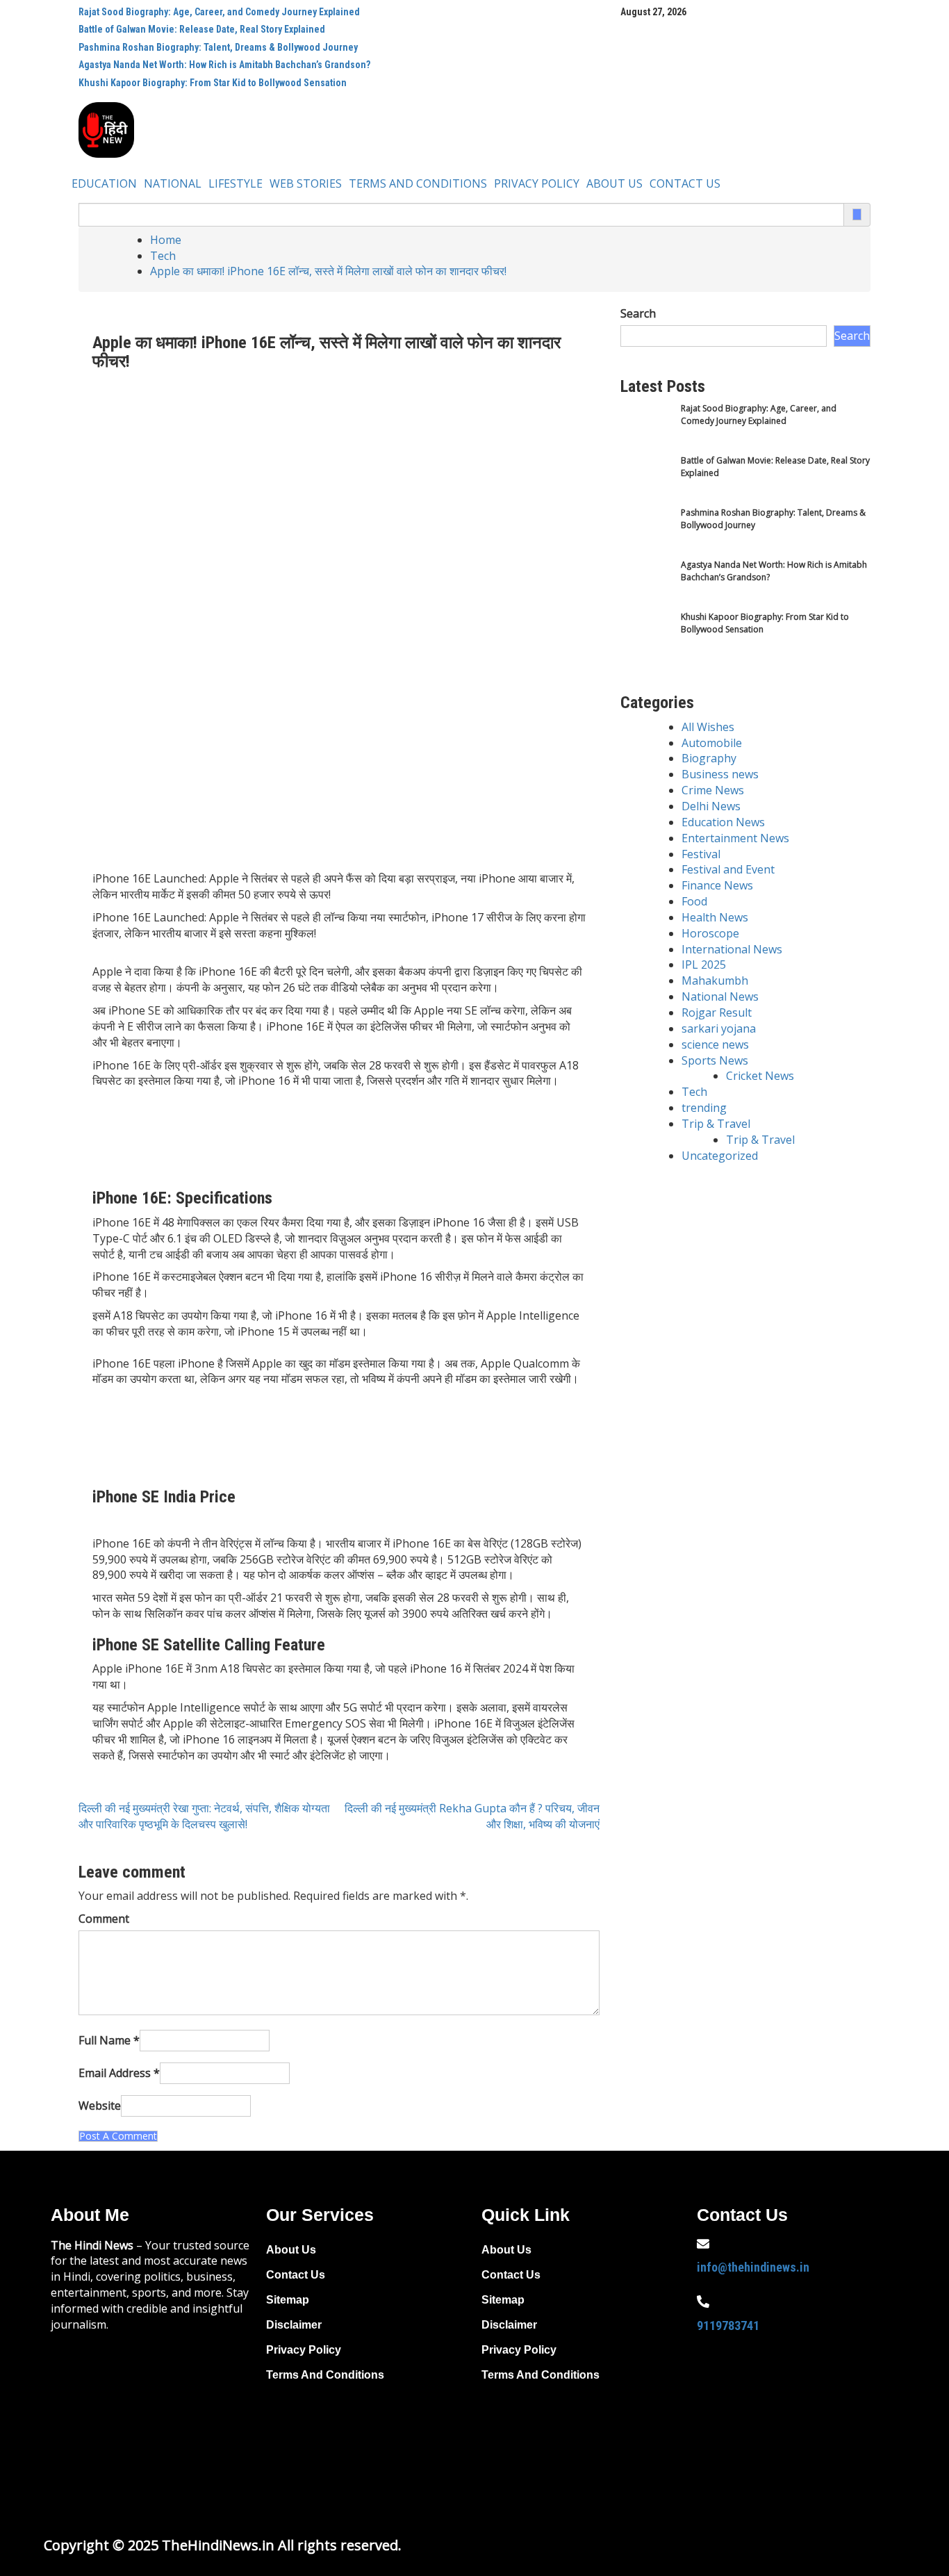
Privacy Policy (537, 183)
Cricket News (760, 1076)
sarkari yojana (719, 1028)
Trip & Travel (716, 1124)
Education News (723, 822)
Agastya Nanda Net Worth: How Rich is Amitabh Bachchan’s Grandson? (224, 65)
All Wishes (708, 727)
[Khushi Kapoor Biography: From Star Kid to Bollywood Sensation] (646, 637)
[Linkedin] (714, 2445)
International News (732, 949)
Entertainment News (735, 838)
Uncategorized (720, 1156)
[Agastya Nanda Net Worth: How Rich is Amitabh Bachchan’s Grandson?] (646, 585)
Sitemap (288, 2300)
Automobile (712, 743)
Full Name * (109, 2040)
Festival (701, 854)
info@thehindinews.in (753, 2267)
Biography (709, 758)
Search (638, 313)
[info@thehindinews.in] (703, 2244)
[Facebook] (714, 2406)
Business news (720, 774)
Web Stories (306, 183)
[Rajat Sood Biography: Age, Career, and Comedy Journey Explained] (646, 428)
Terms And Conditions (418, 183)
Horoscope (710, 933)
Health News (715, 917)
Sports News (715, 1060)
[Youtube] (803, 2406)
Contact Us (685, 183)
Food (694, 901)
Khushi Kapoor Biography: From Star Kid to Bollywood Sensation (213, 83)
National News (720, 996)
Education (104, 183)
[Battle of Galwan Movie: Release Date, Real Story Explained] (646, 481)
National (173, 183)
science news (715, 1044)
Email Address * (119, 2073)
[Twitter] (759, 2406)
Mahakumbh (715, 981)
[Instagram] (848, 2406)
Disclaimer (294, 2325)
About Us (614, 183)
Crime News (713, 790)
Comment (104, 1919)
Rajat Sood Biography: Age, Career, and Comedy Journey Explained (219, 12)
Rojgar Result (717, 1012)
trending (704, 1108)
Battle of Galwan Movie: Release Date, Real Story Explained (202, 29)
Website (100, 2106)
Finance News (717, 885)
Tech (694, 1092)
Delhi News (711, 806)
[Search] (857, 214)
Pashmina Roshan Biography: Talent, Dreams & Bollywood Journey (218, 47)
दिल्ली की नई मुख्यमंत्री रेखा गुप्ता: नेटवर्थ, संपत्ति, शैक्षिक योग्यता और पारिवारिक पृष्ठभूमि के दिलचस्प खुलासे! (204, 1816)
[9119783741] (703, 2302)
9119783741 (728, 2325)
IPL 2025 (704, 965)
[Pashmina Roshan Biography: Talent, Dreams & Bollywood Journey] (646, 533)
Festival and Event (728, 869)
